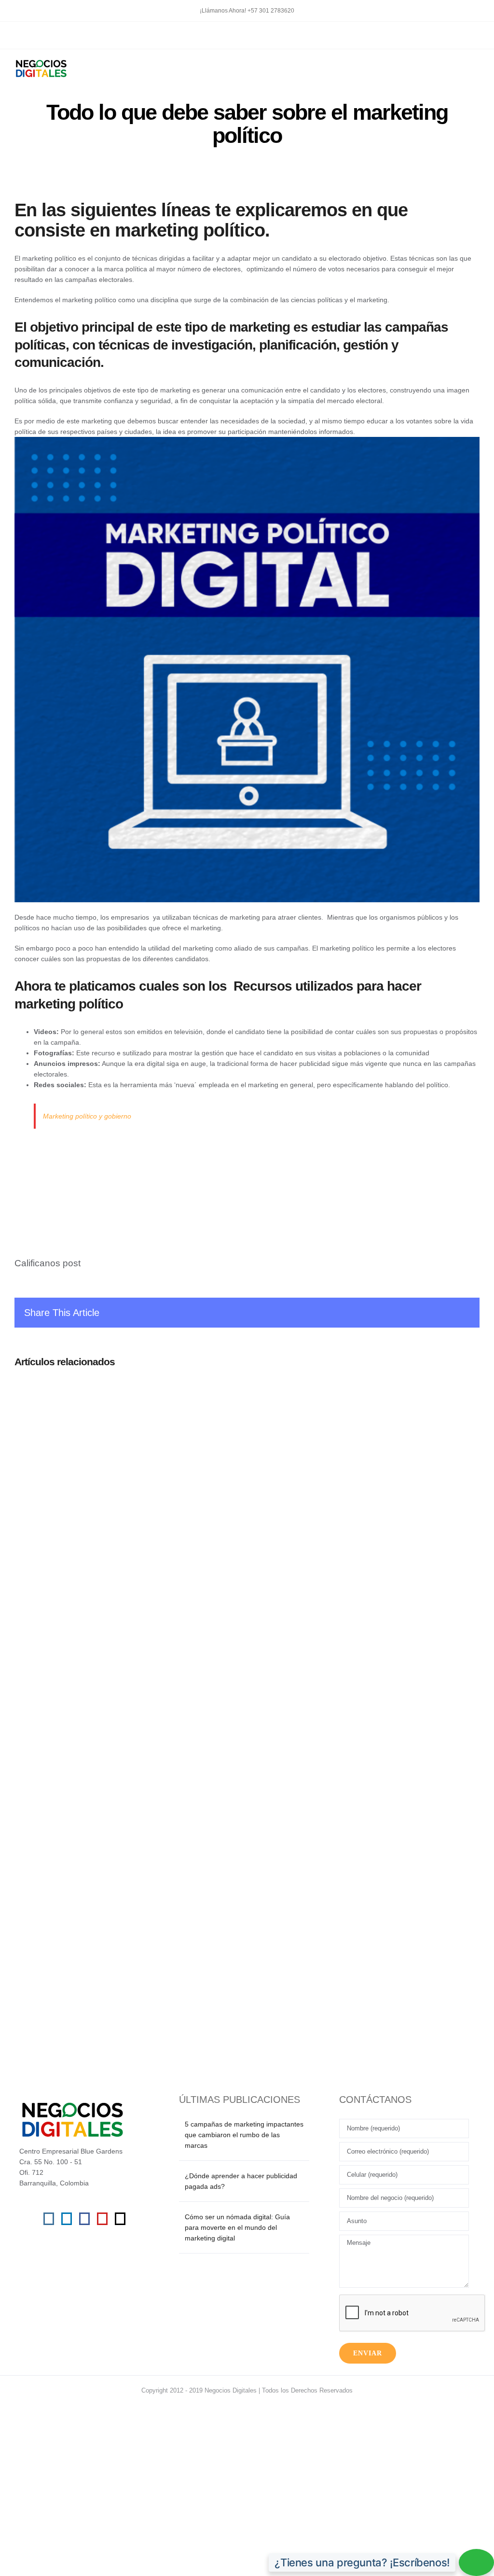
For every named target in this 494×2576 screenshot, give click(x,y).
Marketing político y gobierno (87, 1116)
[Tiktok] (120, 2219)
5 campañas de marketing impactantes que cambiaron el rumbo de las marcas (244, 2135)
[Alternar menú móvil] (476, 64)
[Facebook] (84, 2219)
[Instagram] (49, 2219)
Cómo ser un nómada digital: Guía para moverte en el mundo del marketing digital (237, 2227)
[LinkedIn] (67, 2219)
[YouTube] (102, 2219)
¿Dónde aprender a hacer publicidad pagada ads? (241, 2181)
